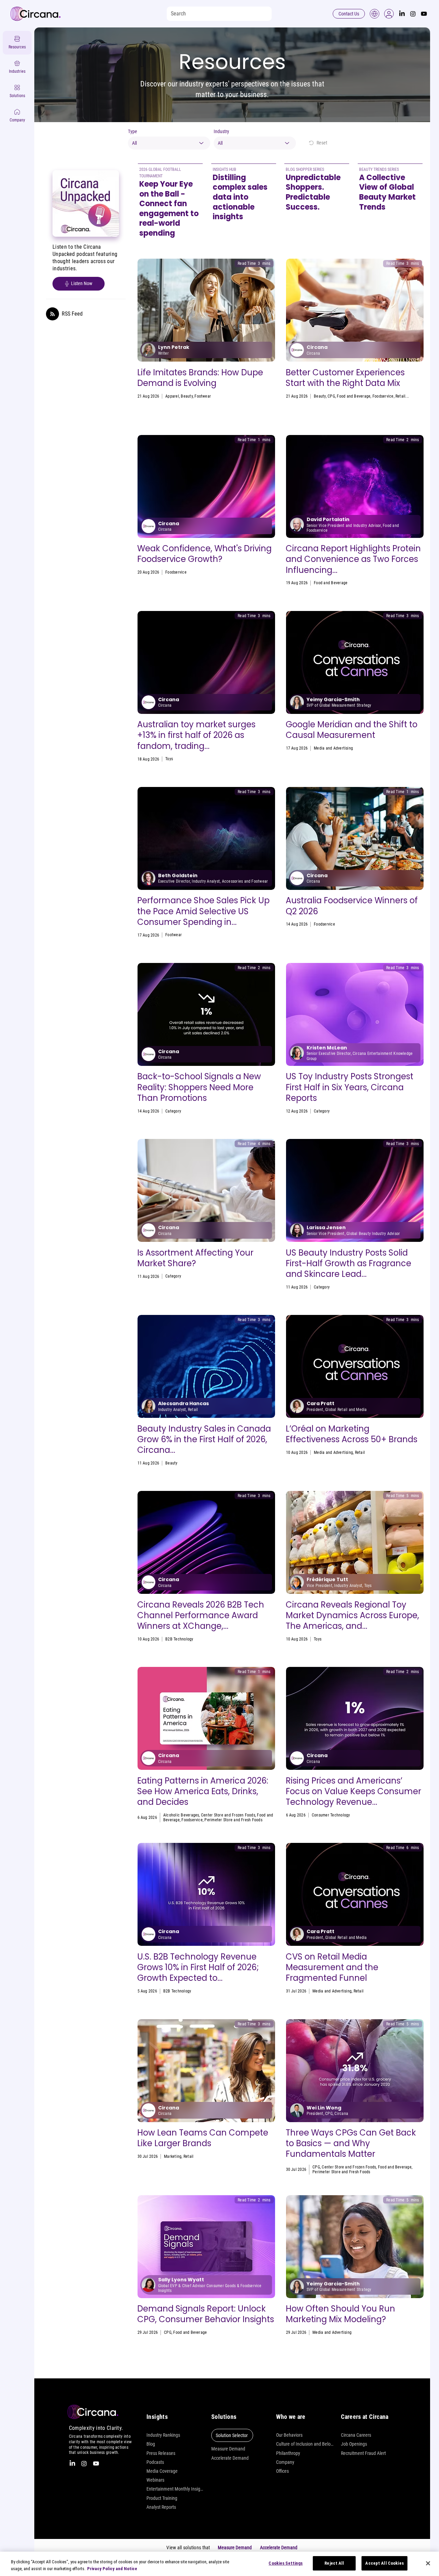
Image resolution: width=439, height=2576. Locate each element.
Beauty (187, 396)
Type (133, 131)
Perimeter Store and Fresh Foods (233, 1820)
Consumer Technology (331, 1815)
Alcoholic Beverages (181, 1815)
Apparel (172, 396)
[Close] (428, 2563)
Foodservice (383, 396)
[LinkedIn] (402, 14)
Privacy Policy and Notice (112, 2569)
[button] (389, 14)
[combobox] (169, 143)
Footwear (203, 396)
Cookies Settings (286, 2563)
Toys (169, 759)
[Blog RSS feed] (52, 314)
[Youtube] (424, 14)
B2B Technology (179, 1639)
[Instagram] (413, 14)
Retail (400, 396)
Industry (221, 131)
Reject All (334, 2563)
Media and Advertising (333, 748)
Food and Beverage (354, 396)
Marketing (174, 1111)
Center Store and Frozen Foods (228, 1815)
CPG (331, 396)
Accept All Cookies (384, 2563)
